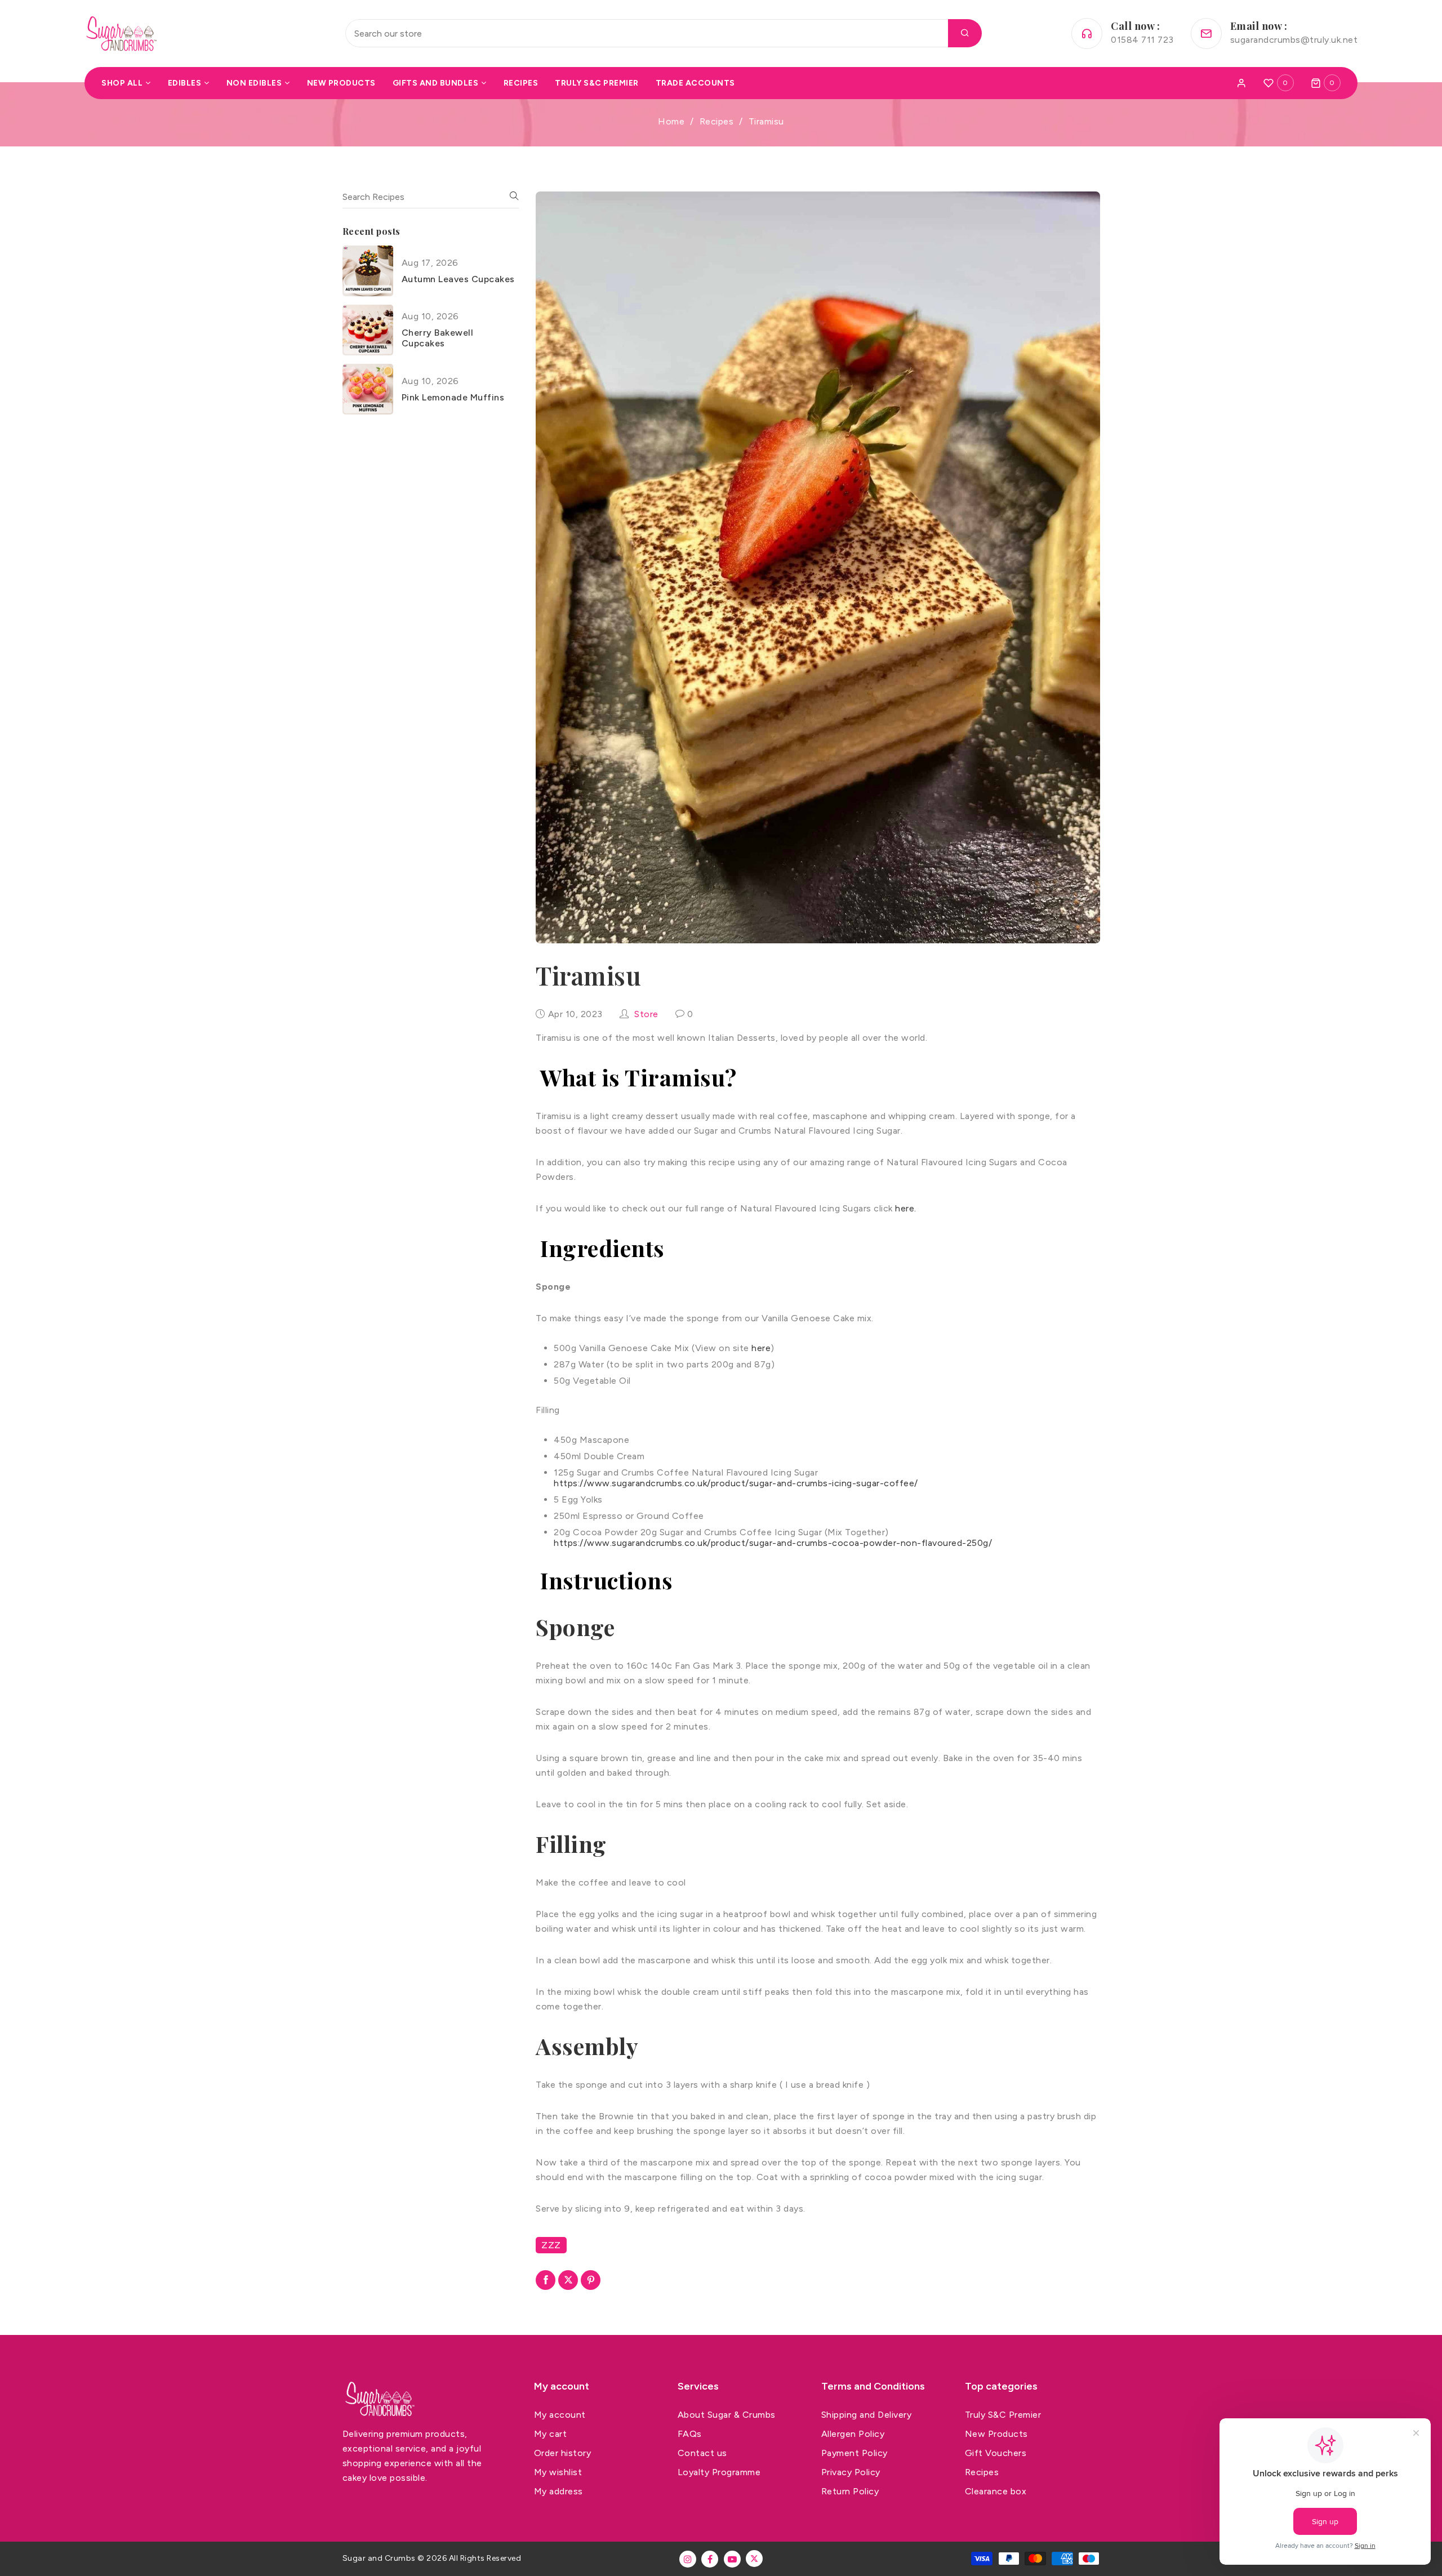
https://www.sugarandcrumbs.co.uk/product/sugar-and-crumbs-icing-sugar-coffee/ (736, 1483)
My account (560, 2415)
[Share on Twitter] (568, 2280)
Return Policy (850, 2491)
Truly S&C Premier (1003, 2415)
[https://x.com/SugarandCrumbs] (754, 2559)
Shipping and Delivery (867, 2415)
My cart (551, 2434)
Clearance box (996, 2491)
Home (671, 121)
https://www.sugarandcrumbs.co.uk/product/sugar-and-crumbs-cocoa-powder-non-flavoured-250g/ (773, 1543)
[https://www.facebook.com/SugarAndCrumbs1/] (710, 2559)
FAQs (690, 2434)
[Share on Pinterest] (591, 2280)
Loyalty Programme (719, 2472)
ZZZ (551, 2245)
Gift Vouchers (996, 2453)
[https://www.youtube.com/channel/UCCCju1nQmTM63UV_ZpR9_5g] (732, 2559)
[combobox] (664, 33)
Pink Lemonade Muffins (453, 397)
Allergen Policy (853, 2434)
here (761, 1348)
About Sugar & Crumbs (727, 2415)
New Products (996, 2434)
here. (906, 1208)
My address (558, 2491)
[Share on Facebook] (546, 2280)
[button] (1326, 83)
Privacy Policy (851, 2472)
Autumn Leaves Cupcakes (458, 279)
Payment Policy (854, 2453)
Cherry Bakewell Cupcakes (438, 338)
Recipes (717, 121)
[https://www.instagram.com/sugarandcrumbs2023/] (688, 2559)
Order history (563, 2453)
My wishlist (558, 2472)
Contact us (702, 2453)
